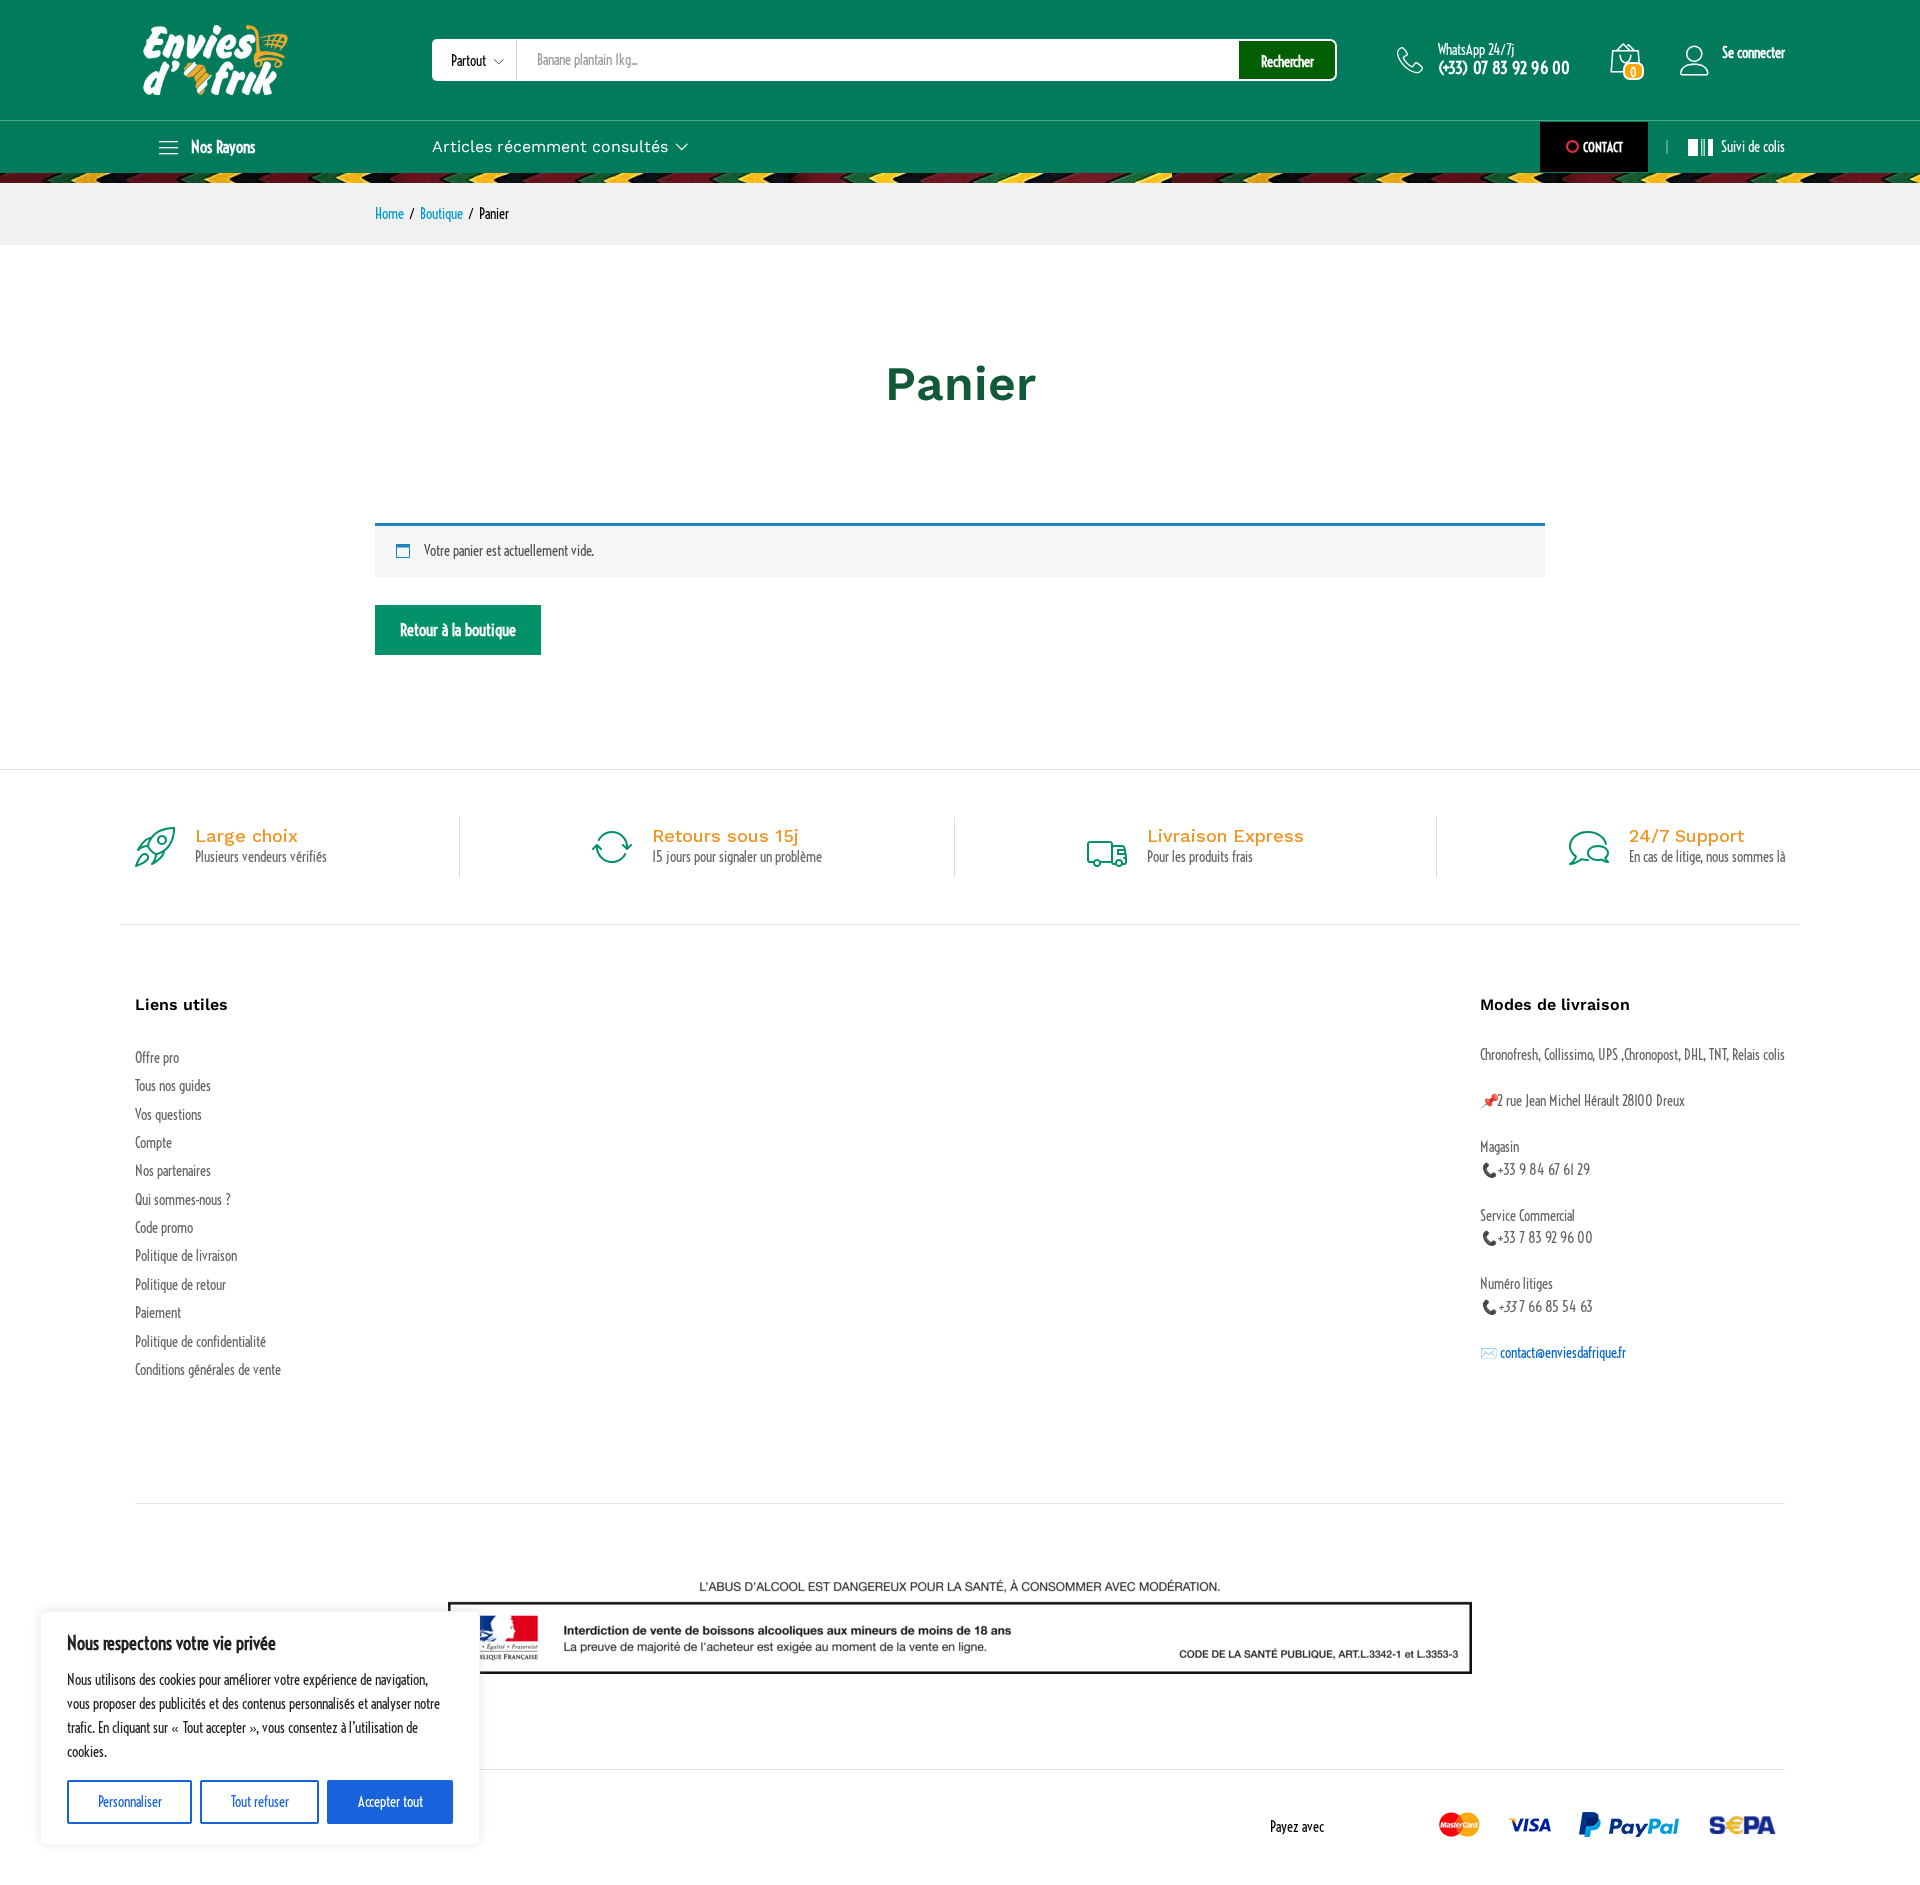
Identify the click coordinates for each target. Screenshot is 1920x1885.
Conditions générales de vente (208, 1370)
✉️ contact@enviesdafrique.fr (1553, 1353)
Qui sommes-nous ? (183, 1200)
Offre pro (157, 1058)
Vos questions (168, 1115)
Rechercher (1287, 62)
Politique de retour (180, 1285)
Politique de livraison (186, 1256)
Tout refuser (260, 1802)
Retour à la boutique (458, 630)
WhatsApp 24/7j (1476, 50)
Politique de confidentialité (200, 1342)
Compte (153, 1143)
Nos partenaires (173, 1171)
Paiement (158, 1313)
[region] (260, 1728)
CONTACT (1601, 147)
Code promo (164, 1228)
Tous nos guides (173, 1086)
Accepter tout (390, 1802)
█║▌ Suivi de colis (1736, 147)
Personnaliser (130, 1802)
